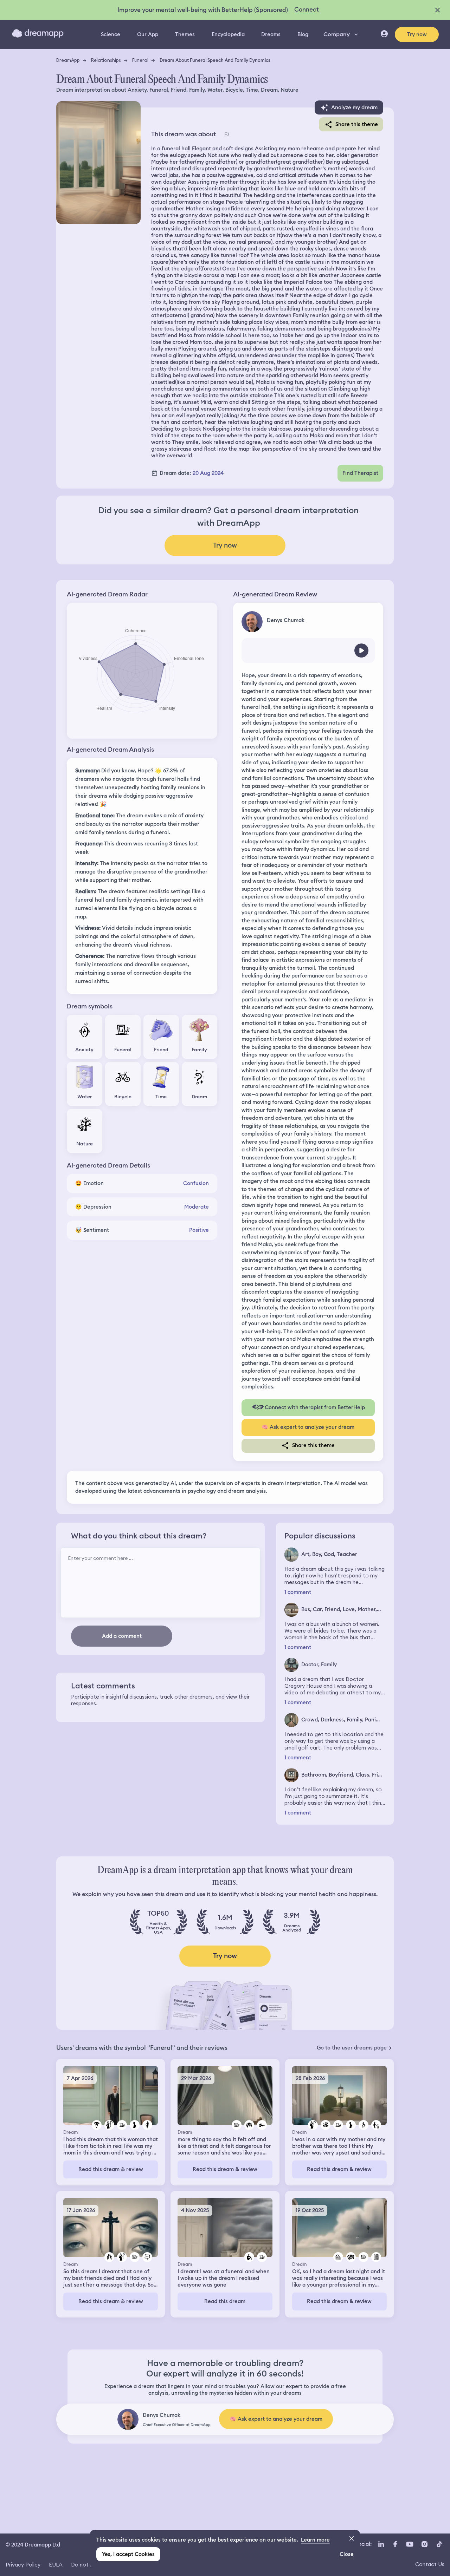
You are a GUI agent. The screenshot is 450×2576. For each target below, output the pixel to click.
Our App (148, 34)
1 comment (298, 1592)
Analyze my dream (354, 107)
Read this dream (225, 2301)
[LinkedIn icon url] (381, 2544)
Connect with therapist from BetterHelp (315, 1407)
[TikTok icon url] (439, 2544)
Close (347, 2554)
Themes (185, 34)
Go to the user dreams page (352, 2048)
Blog (303, 34)
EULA (56, 2565)
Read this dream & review (111, 2169)
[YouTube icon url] (410, 2544)
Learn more (315, 2540)
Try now (417, 34)
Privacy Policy (23, 2565)
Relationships (106, 60)
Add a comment (122, 1636)
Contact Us (430, 2564)
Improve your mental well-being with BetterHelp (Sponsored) (203, 10)
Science (111, 34)
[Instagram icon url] (424, 2544)
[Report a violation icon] (226, 134)
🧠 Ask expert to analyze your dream (308, 1427)
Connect (307, 9)
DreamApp (68, 60)
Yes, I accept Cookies (128, 2554)
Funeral (140, 60)
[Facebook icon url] (395, 2544)
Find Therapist (360, 473)
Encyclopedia (228, 34)
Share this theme (357, 124)
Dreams (271, 34)
